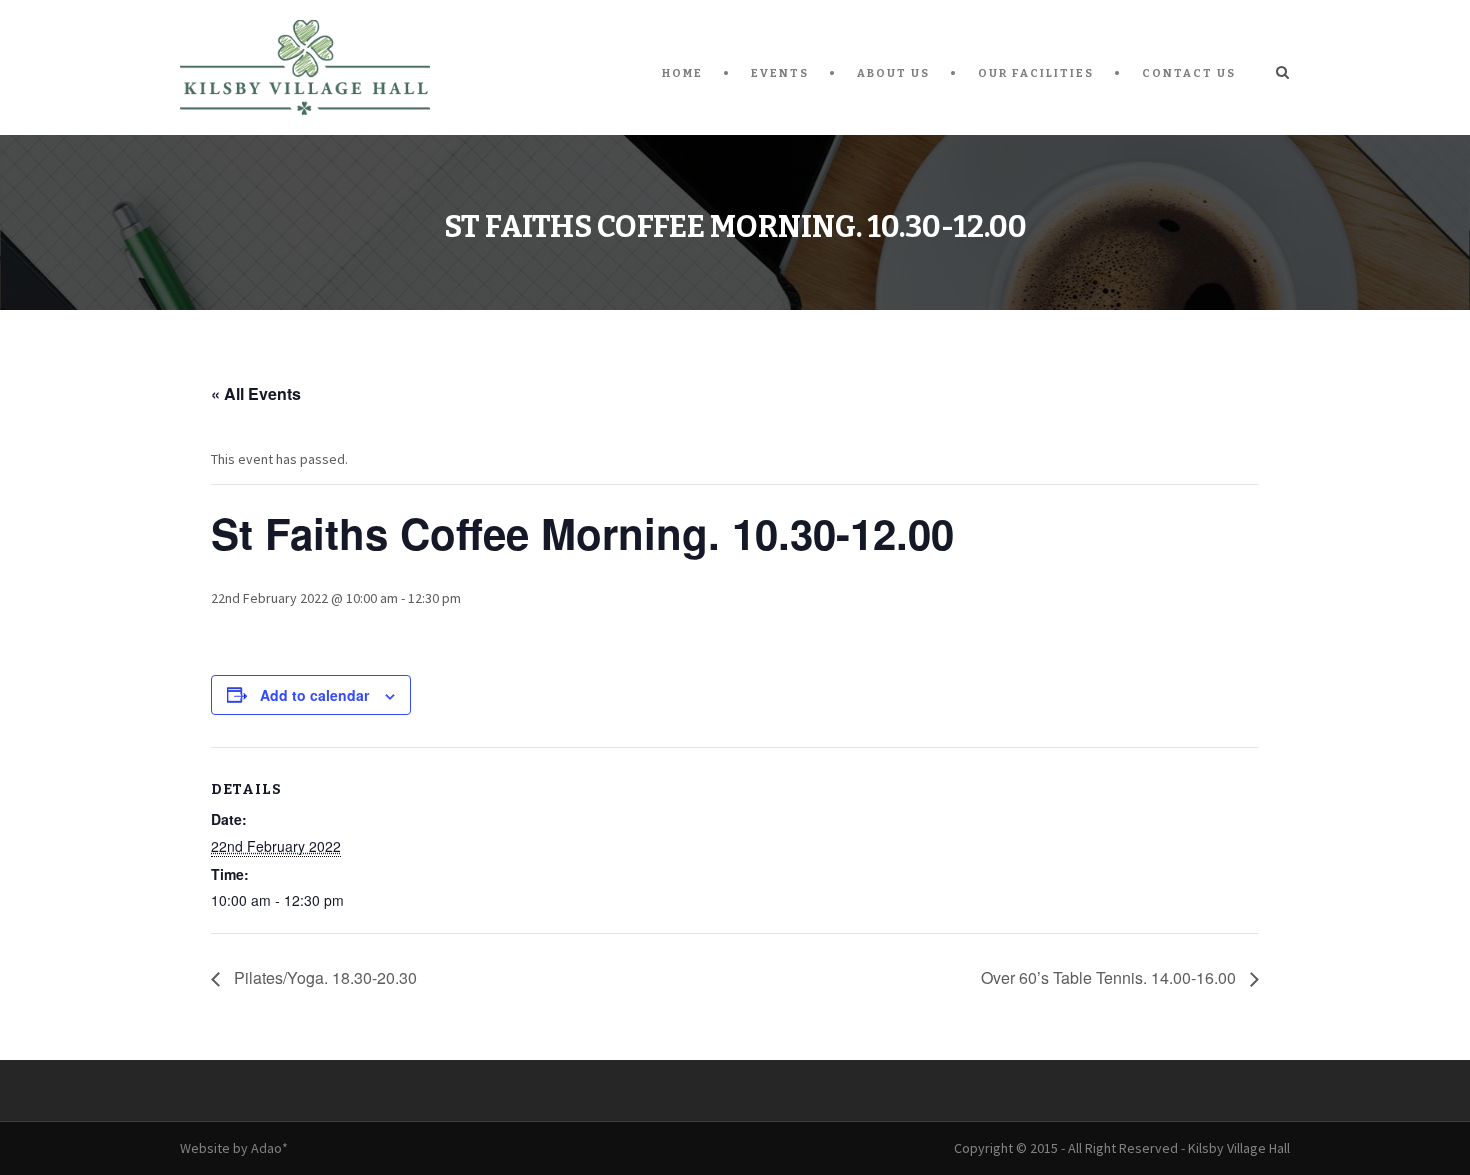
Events (780, 73)
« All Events (256, 393)
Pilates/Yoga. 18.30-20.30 (323, 977)
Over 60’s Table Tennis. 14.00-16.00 (1110, 977)
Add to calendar (314, 695)
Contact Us (1189, 73)
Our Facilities (1036, 73)
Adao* (269, 1148)
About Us (893, 73)
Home (682, 73)
